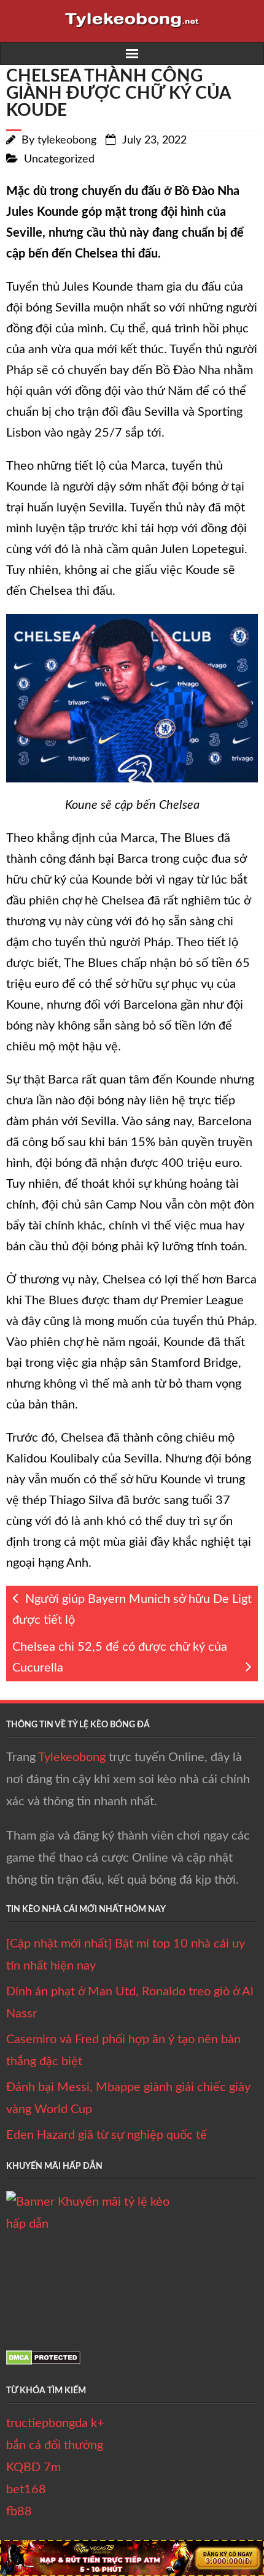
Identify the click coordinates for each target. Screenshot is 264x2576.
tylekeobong (67, 140)
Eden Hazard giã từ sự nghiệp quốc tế (107, 2135)
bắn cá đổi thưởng (55, 2445)
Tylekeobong (72, 1757)
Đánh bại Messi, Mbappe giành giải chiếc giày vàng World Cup (128, 2098)
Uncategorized (59, 159)
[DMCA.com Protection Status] (43, 2361)
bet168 (26, 2490)
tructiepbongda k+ (55, 2423)
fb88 (19, 2512)
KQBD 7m (33, 2467)
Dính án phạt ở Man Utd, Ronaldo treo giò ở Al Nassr (130, 2003)
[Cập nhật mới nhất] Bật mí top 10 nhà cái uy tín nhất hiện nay (126, 1955)
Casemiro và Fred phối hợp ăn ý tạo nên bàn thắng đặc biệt (123, 2050)
